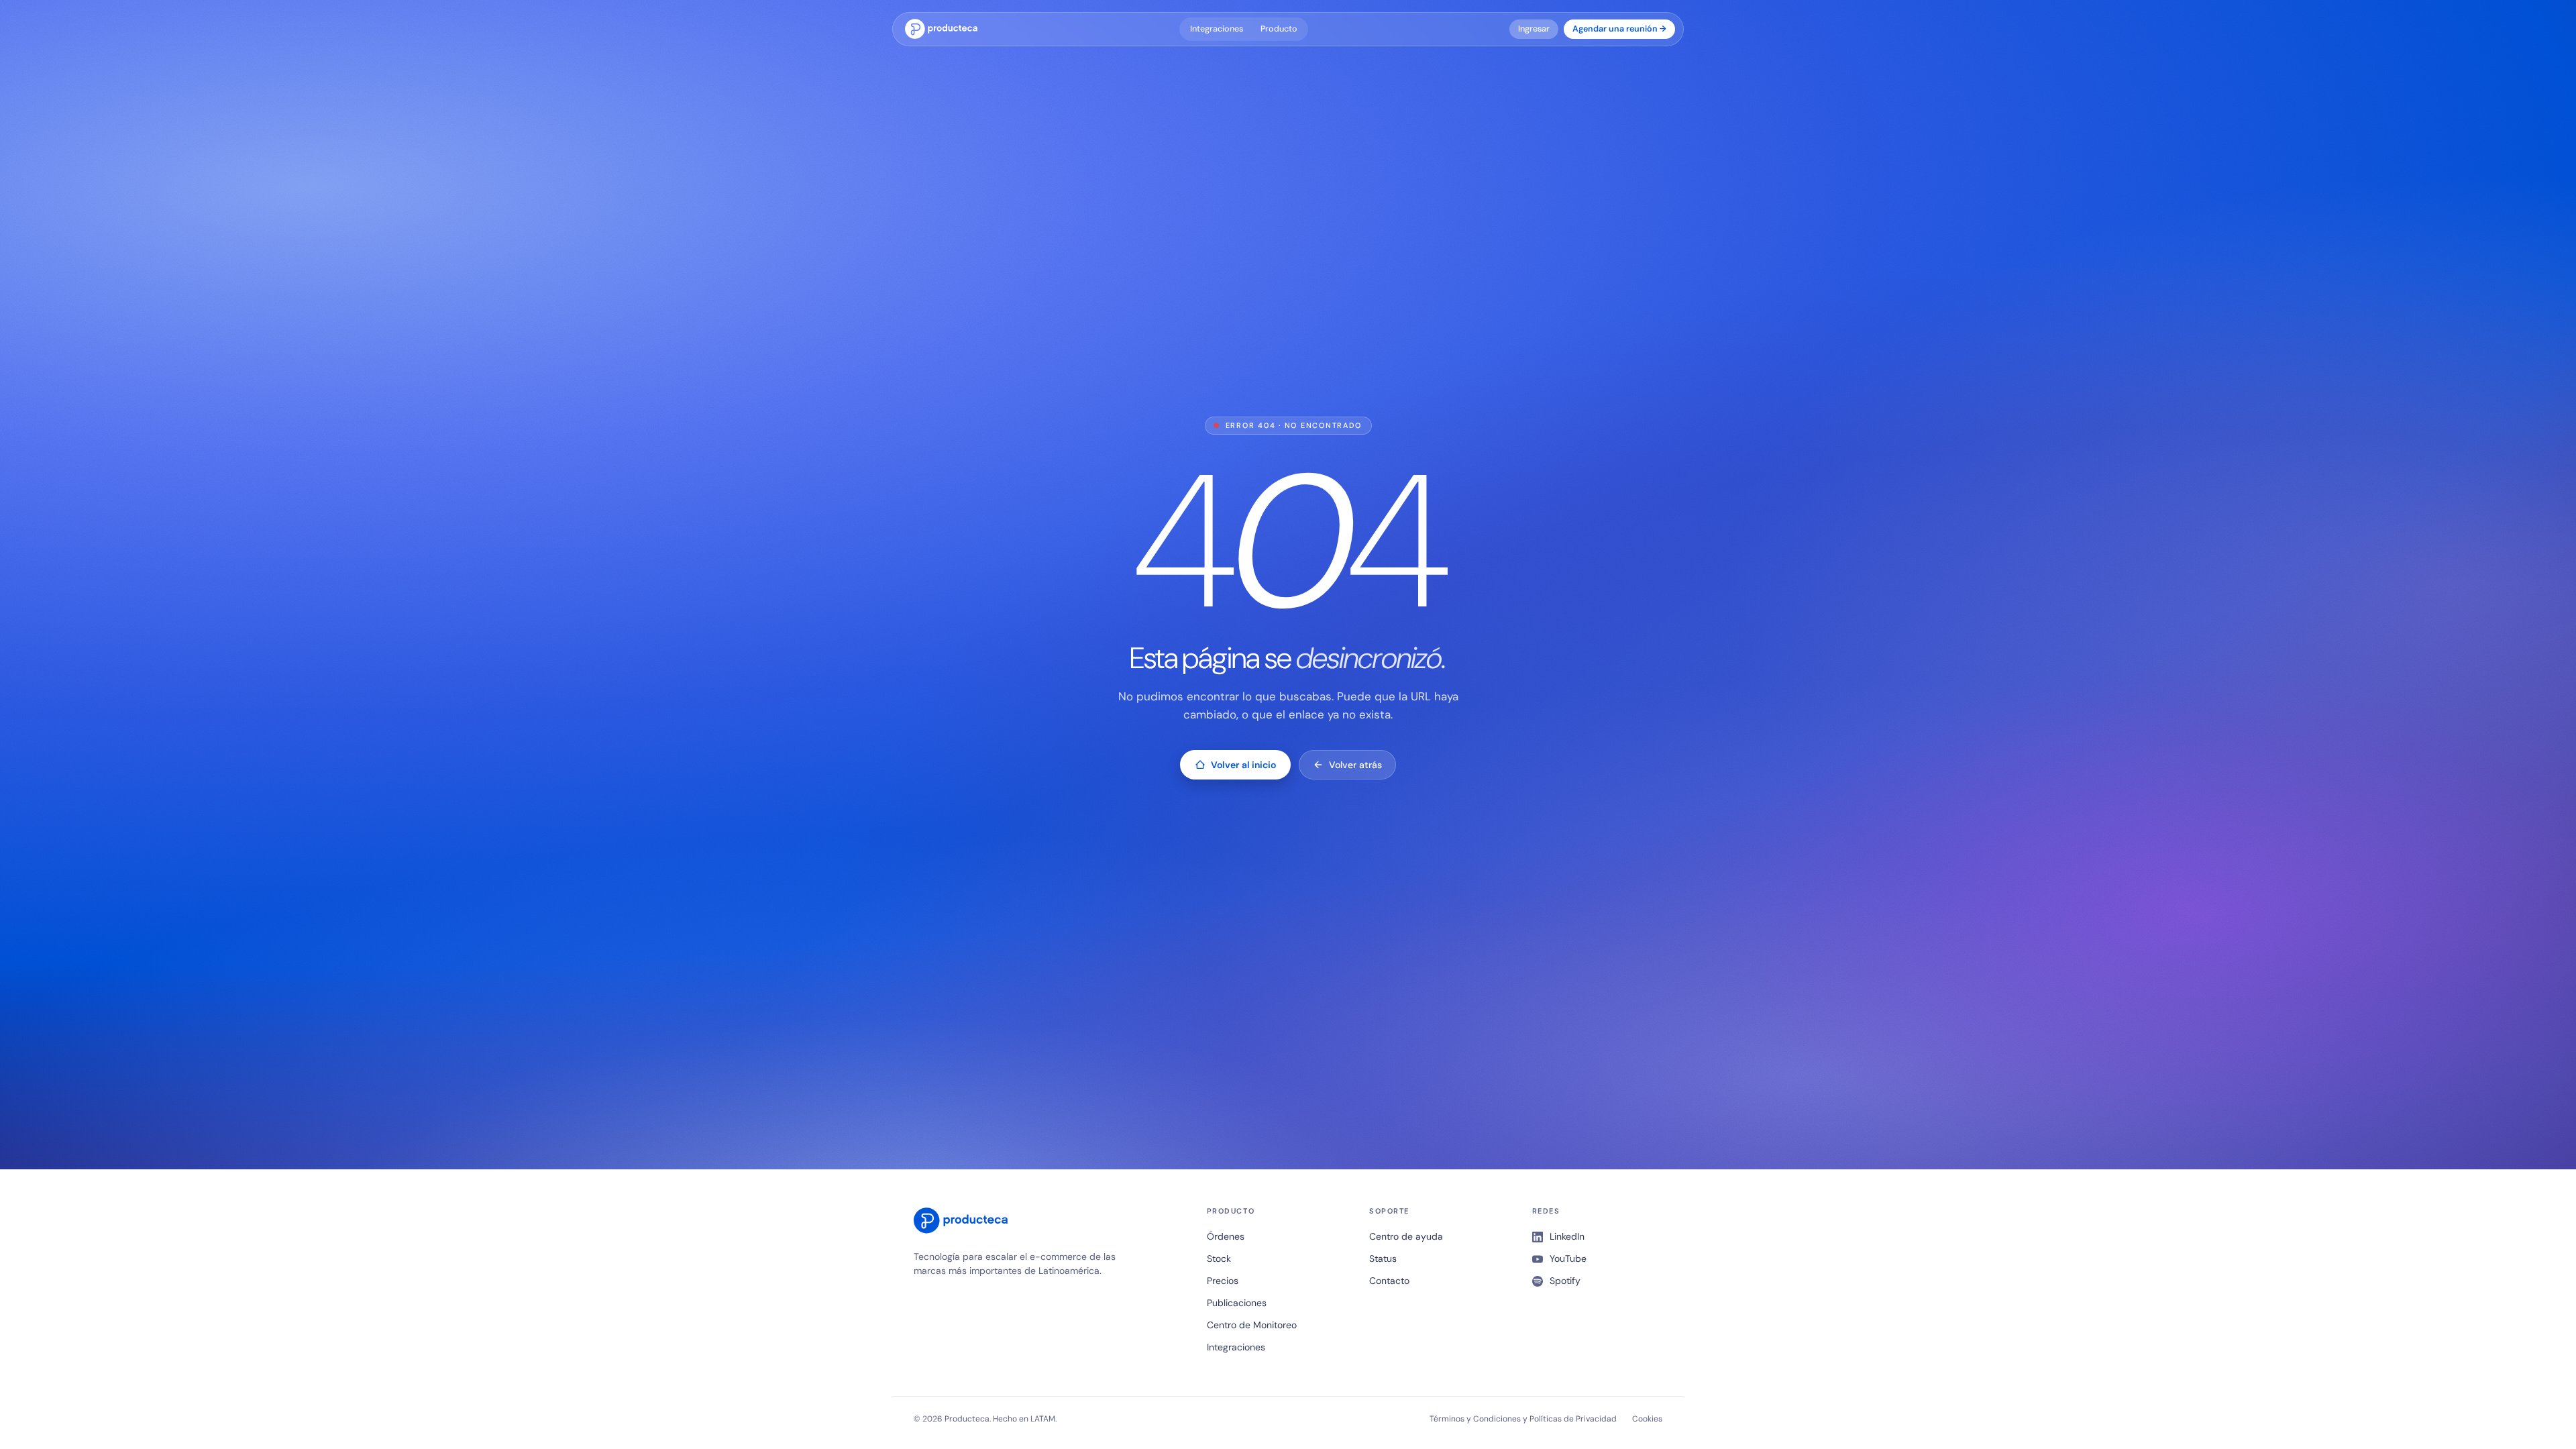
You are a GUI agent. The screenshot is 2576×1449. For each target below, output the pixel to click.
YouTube (1568, 1258)
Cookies (1647, 1419)
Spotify (1565, 1281)
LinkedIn (1567, 1236)
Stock (1219, 1258)
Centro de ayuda (1406, 1236)
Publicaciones (1237, 1303)
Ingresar (1534, 29)
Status (1383, 1258)
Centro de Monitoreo (1252, 1325)
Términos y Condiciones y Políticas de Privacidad (1523, 1419)
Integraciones (1217, 29)
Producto (1279, 29)
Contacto (1389, 1281)
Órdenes (1226, 1236)
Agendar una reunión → (1619, 29)
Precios (1223, 1281)
